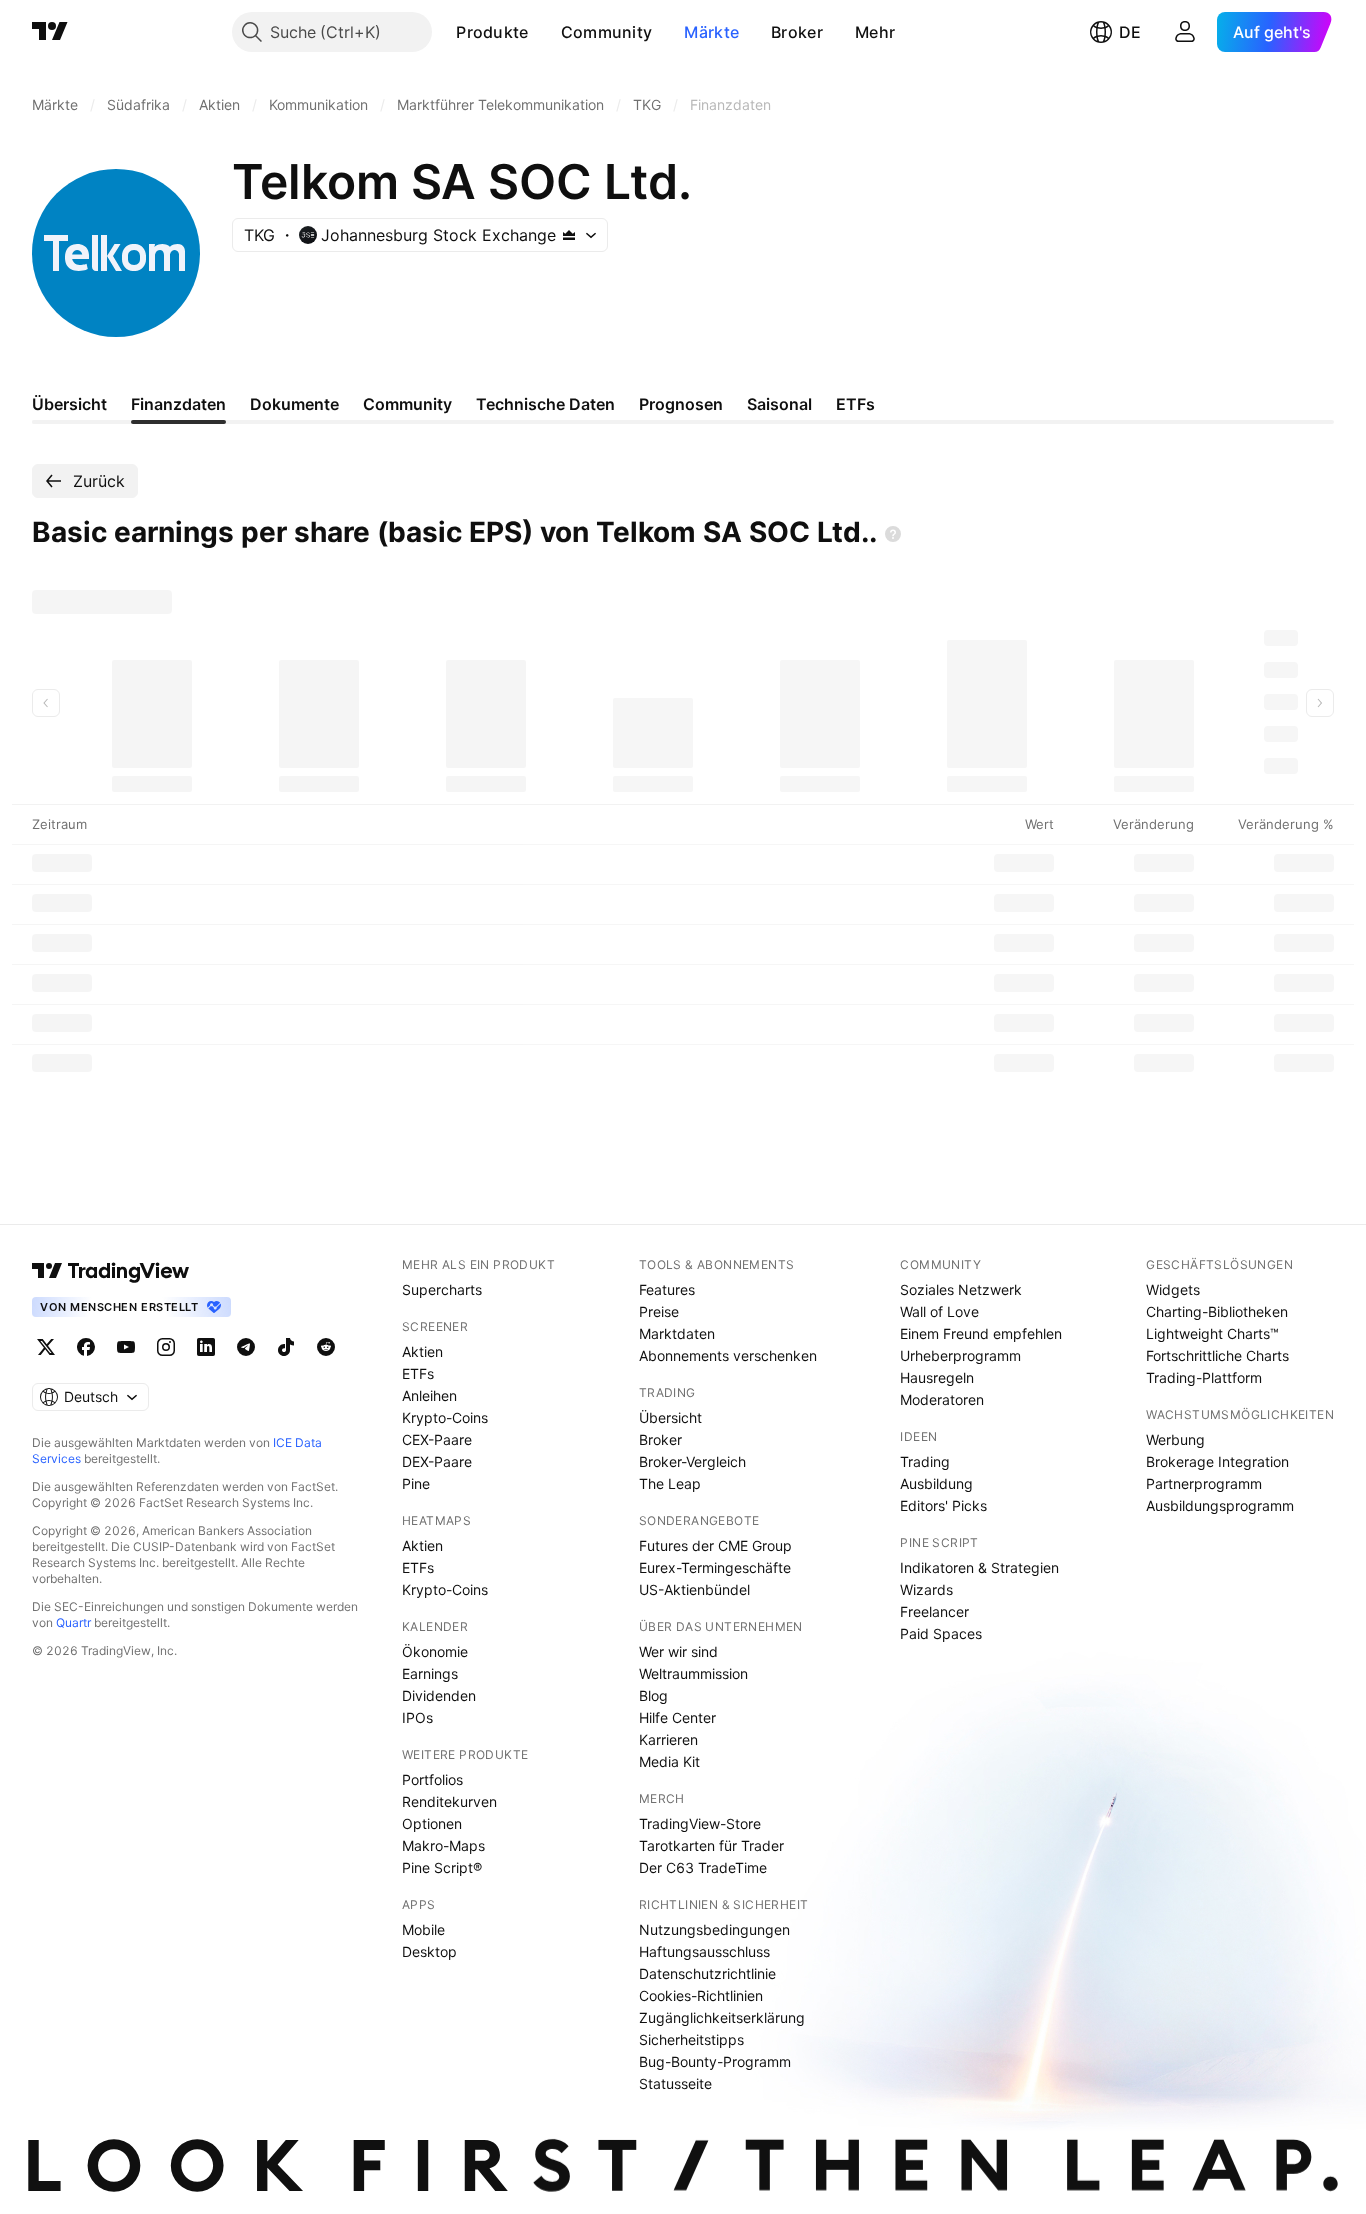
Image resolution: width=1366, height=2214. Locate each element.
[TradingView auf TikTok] (286, 1347)
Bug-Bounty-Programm (715, 2061)
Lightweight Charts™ (1212, 1333)
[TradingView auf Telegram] (246, 1347)
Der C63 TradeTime (703, 1867)
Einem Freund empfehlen (981, 1333)
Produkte (492, 32)
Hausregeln (937, 1377)
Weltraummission (693, 1673)
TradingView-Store (700, 1823)
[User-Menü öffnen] (1185, 32)
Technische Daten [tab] (545, 404)
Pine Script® (442, 1867)
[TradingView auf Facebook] (86, 1347)
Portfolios (432, 1779)
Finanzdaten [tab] (178, 404)
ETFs (418, 1373)
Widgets (1173, 1289)
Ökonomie (435, 1651)
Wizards (926, 1589)
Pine (416, 1483)
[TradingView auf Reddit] (326, 1347)
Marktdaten (677, 1333)
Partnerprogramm (1204, 1483)
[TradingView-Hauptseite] (111, 1271)
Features (667, 1289)
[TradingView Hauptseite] (50, 32)
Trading (925, 1461)
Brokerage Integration (1217, 1461)
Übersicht (670, 1417)
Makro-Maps (443, 1845)
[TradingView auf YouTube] (126, 1347)
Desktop (429, 1951)
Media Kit (669, 1761)
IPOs (417, 1717)
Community (607, 32)
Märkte (711, 32)
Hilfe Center (677, 1717)
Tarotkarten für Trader (711, 1845)
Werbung (1175, 1439)
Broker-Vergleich (692, 1461)
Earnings (430, 1673)
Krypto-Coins (445, 1417)
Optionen (432, 1823)
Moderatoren (942, 1399)
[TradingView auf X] (46, 1347)
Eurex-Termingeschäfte (715, 1567)
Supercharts (442, 1289)
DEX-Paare (437, 1461)
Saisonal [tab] (779, 404)
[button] (544, 32)
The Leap (670, 1483)
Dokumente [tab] (294, 404)
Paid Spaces (941, 1633)
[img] (569, 235)
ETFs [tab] (855, 404)
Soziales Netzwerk (961, 1289)
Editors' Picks (943, 1505)
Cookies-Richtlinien (701, 1995)
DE (1130, 32)
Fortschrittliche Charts (1217, 1355)
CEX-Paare (437, 1439)
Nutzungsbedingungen (714, 1929)
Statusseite (675, 2083)
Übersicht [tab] (69, 404)
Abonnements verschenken (728, 1355)
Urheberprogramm (960, 1355)
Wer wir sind (678, 1651)
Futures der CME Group (715, 1545)
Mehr (875, 32)
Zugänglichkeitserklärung (722, 2017)
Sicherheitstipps (691, 2039)
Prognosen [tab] (681, 404)
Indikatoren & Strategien (979, 1567)
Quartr (73, 1622)
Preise (659, 1311)
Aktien (422, 1351)
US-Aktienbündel (694, 1589)
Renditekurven (449, 1801)
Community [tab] (407, 404)
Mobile (423, 1929)
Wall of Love (939, 1311)
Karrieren (668, 1739)
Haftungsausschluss (704, 1951)
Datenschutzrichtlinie (707, 1973)
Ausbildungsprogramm (1220, 1505)
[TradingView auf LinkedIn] (206, 1347)
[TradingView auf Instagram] (166, 1347)
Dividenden (439, 1695)
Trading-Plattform (1204, 1377)
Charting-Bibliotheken (1217, 1311)
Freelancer (934, 1611)
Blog (653, 1695)
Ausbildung (936, 1483)
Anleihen (429, 1395)
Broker (797, 32)
